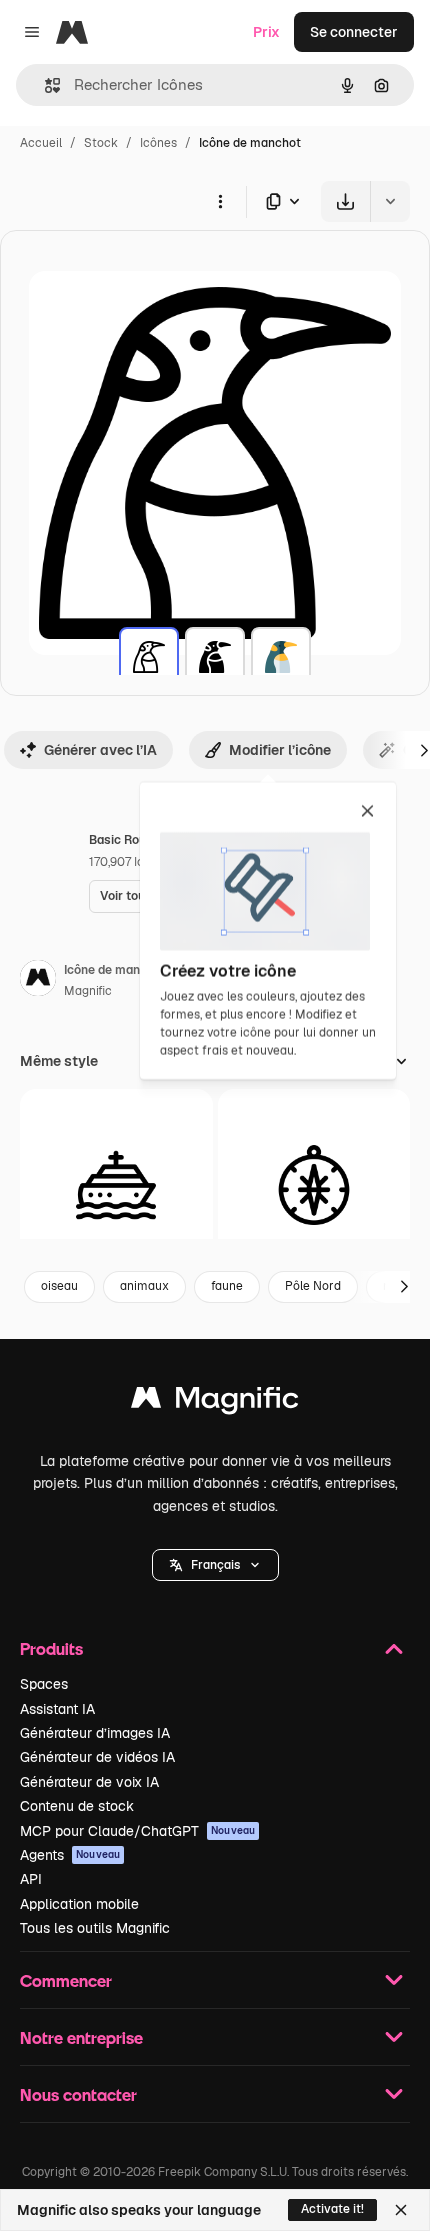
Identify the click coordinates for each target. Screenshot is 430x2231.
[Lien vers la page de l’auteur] (38, 981)
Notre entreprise (81, 2037)
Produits (51, 1648)
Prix (266, 32)
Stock (101, 143)
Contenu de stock (77, 1806)
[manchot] (149, 657)
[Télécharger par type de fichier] (284, 201)
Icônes (158, 143)
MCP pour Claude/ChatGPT (137, 1831)
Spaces (44, 1684)
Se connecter (354, 32)
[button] (215, 1565)
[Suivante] (404, 1287)
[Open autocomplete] (44, 85)
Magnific (88, 991)
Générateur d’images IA (95, 1733)
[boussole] (314, 1185)
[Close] (401, 2210)
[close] (367, 812)
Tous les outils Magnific (95, 1928)
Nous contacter (78, 2094)
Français (215, 1565)
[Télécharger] (345, 201)
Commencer (66, 1980)
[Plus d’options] (220, 201)
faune (227, 1286)
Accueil (41, 143)
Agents (70, 1855)
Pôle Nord (313, 1286)
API (31, 1879)
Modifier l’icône (280, 750)
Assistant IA (57, 1709)
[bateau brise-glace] (116, 1185)
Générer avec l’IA (100, 750)
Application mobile (79, 1904)
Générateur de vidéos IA (97, 1757)
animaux (144, 1286)
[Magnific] (215, 1402)
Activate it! (332, 2209)
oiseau (59, 1286)
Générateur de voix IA (89, 1782)
